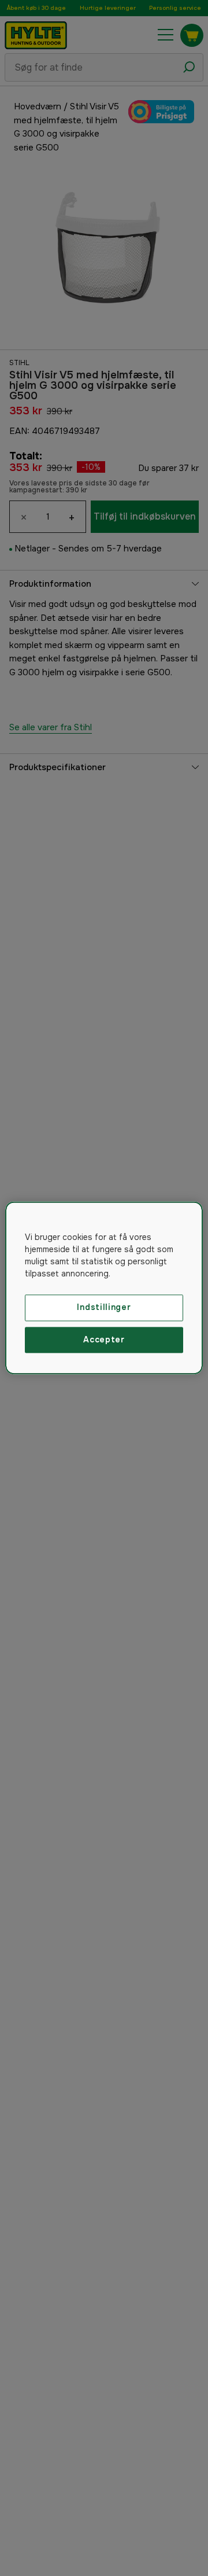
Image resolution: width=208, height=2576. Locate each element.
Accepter (104, 1339)
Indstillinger (104, 1307)
